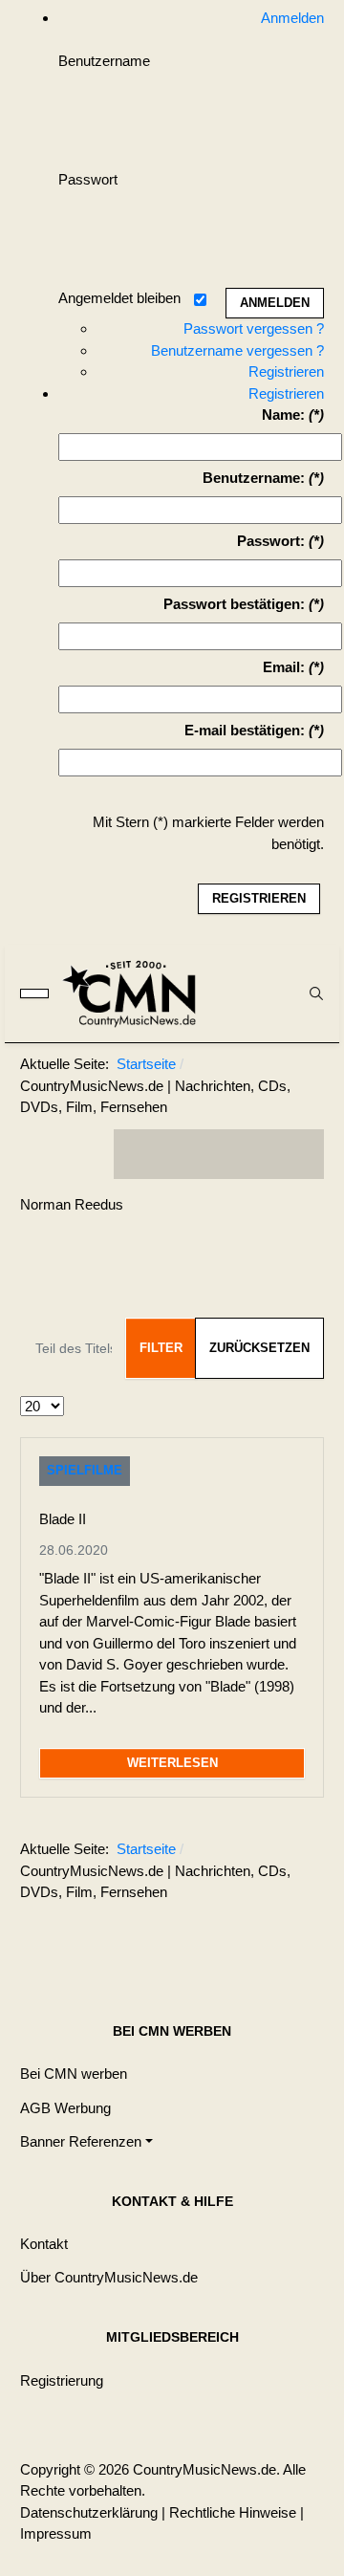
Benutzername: (254, 478)
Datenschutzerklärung (89, 2512)
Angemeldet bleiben (119, 298)
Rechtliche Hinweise (233, 2512)
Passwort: (271, 541)
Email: (284, 667)
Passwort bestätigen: (234, 604)
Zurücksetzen (259, 1348)
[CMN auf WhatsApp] (219, 1154)
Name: (283, 415)
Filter (161, 1348)
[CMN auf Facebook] (142, 1154)
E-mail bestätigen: (245, 730)
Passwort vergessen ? (254, 328)
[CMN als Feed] (295, 1154)
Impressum (56, 2533)
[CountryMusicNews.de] (138, 993)
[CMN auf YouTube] (257, 1154)
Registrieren (286, 371)
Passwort (88, 179)
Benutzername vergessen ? (237, 350)
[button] (86, 2141)
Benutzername (104, 61)
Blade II (63, 1519)
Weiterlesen (172, 1763)
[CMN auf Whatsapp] (228, 1939)
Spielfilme (85, 1470)
